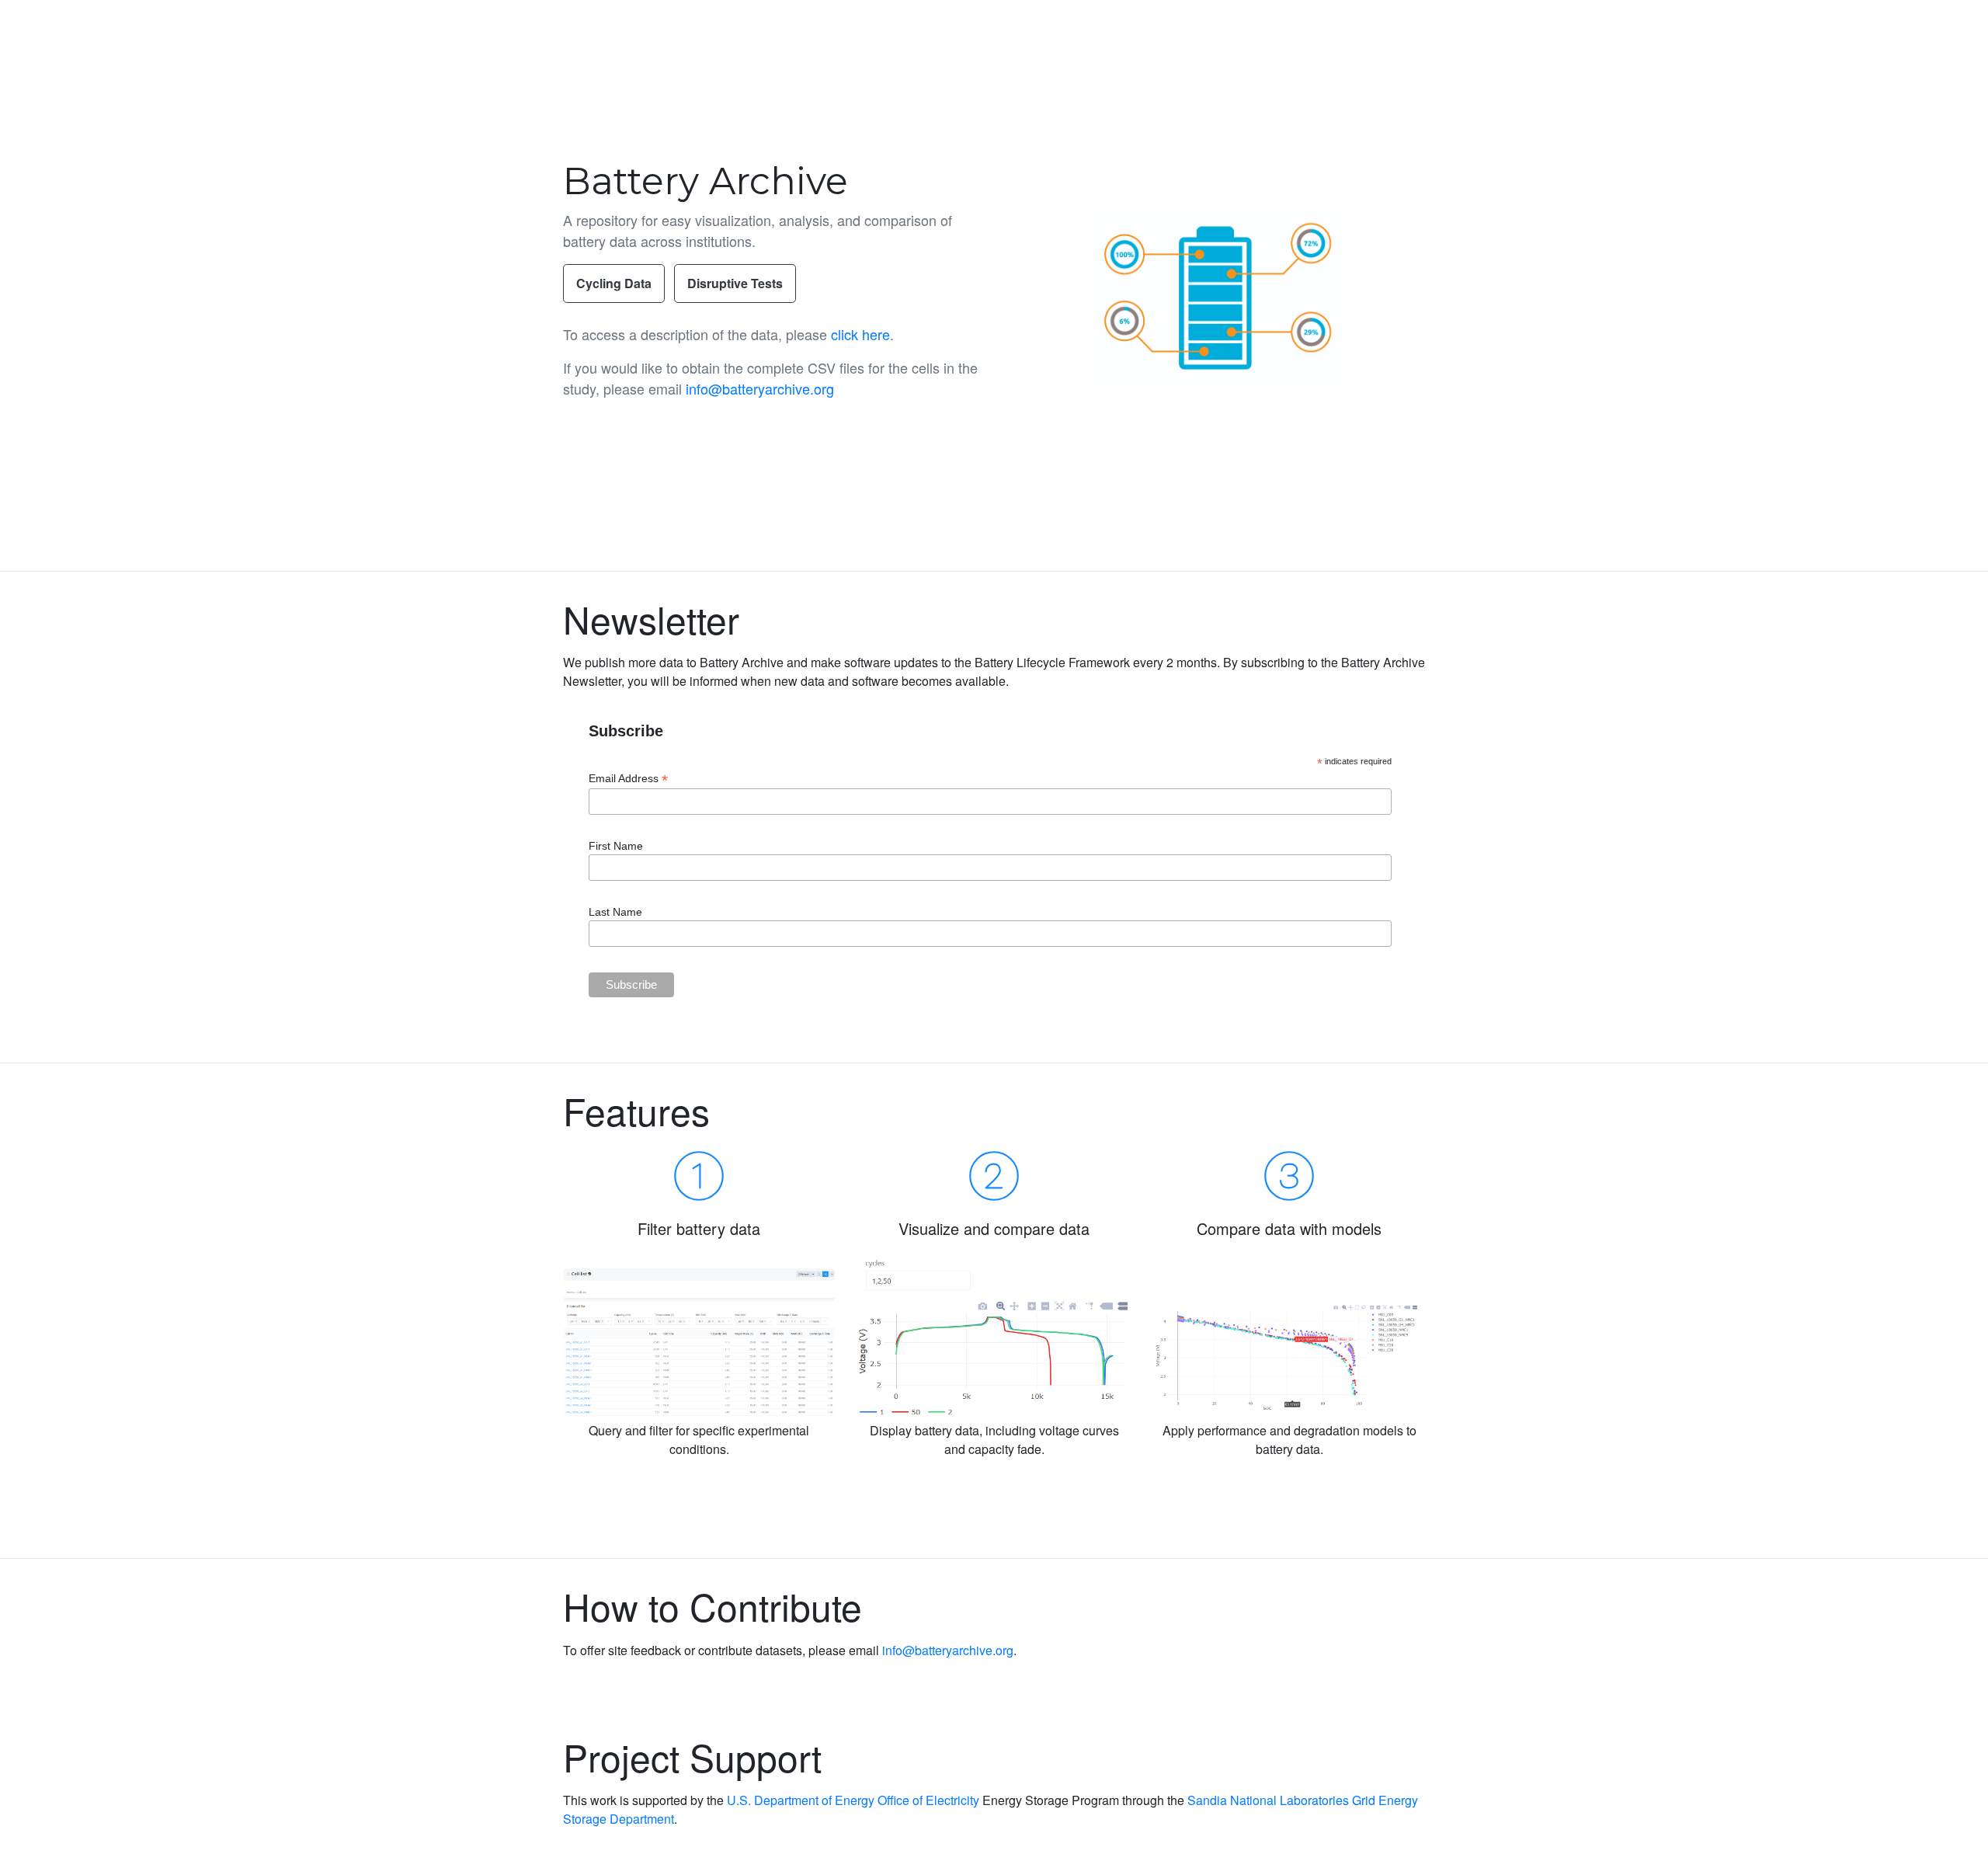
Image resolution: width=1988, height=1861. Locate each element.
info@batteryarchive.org (760, 388)
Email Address (628, 779)
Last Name (615, 912)
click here (860, 334)
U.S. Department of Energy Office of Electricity (853, 1800)
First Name (616, 846)
